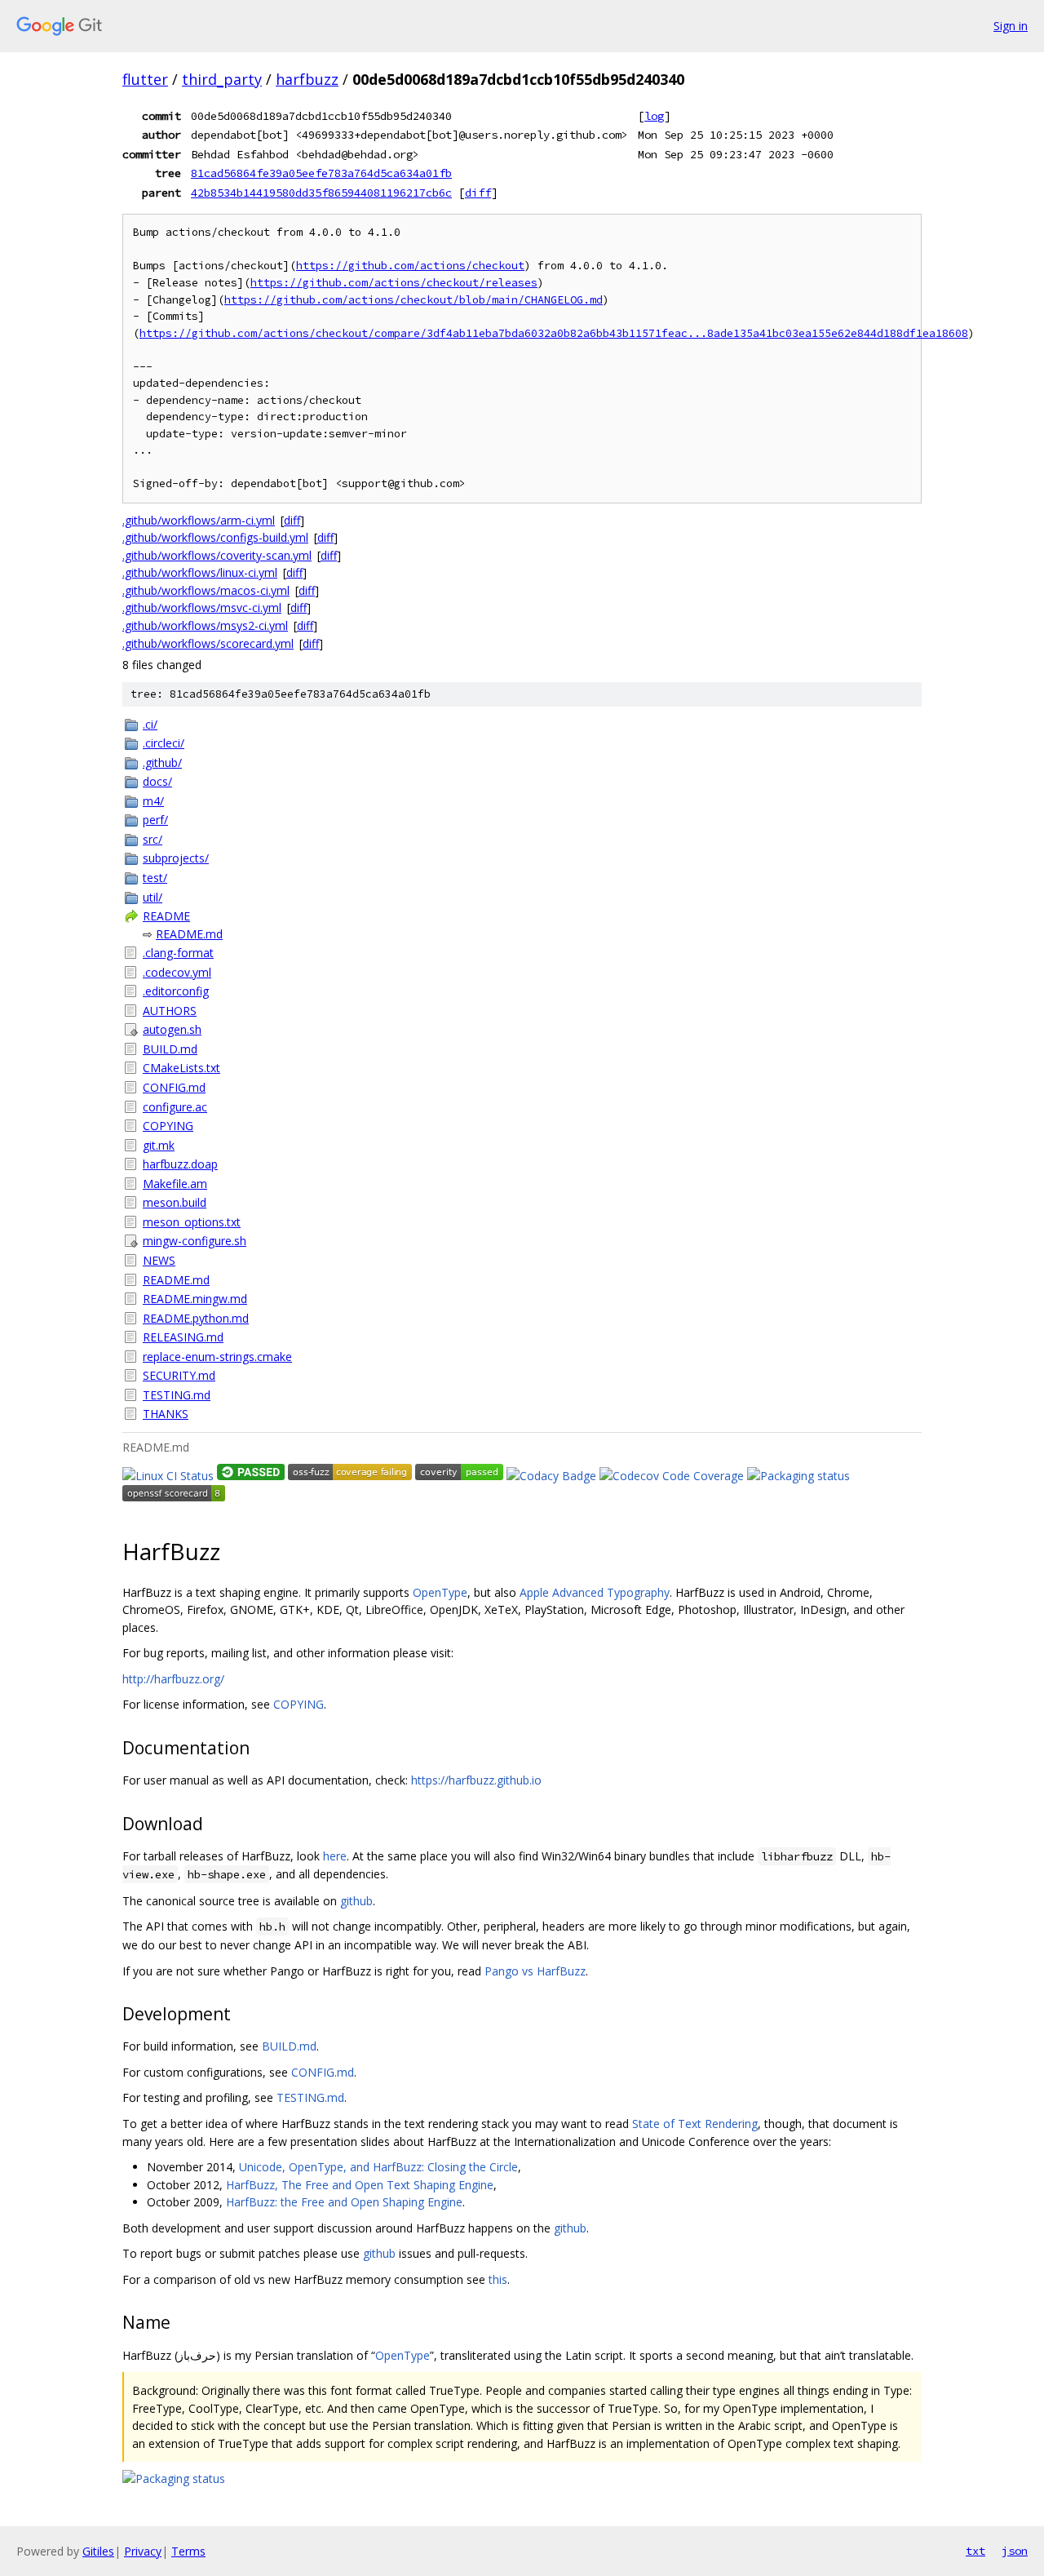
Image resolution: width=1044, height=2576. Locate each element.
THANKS (166, 1414)
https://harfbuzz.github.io (476, 1780)
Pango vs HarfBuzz (535, 1971)
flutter (145, 79)
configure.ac (175, 1107)
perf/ (155, 820)
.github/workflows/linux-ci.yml (200, 572)
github (356, 1901)
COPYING (168, 1126)
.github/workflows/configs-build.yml (215, 537)
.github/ (162, 763)
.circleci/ (164, 743)
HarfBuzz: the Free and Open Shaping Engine (344, 2202)
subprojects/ (176, 858)
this (498, 2279)
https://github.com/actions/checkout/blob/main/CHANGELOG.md (414, 300)
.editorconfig (176, 991)
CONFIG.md (174, 1087)
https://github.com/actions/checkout (410, 266)
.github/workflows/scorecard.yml (208, 643)
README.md (189, 934)
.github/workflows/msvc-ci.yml (202, 607)
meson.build (175, 1202)
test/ (155, 878)
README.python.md (196, 1318)
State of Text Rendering (695, 2124)
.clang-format (178, 953)
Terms (188, 2551)
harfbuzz (307, 79)
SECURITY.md (179, 1375)
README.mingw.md (195, 1299)
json (1015, 2551)
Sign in (1011, 26)
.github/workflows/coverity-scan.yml (217, 555)
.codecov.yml (177, 972)
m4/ (153, 801)
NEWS (159, 1260)
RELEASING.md (183, 1337)
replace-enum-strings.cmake (217, 1357)
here (335, 1856)
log (654, 116)
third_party (222, 79)
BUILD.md (170, 1049)
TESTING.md (177, 1395)
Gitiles (98, 2551)
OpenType (440, 1592)
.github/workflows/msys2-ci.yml (205, 625)
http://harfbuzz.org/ (173, 1679)
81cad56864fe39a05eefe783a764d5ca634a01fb (321, 173)
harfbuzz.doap (180, 1164)
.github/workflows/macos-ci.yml (206, 590)
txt (975, 2551)
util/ (153, 897)
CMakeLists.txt (181, 1068)
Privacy (143, 2551)
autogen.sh (172, 1029)
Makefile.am (175, 1184)
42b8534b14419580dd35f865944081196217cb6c (321, 193)
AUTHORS (170, 1011)
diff (478, 193)
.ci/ (150, 724)
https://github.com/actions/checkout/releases (394, 283)
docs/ (157, 781)
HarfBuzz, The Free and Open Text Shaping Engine (360, 2185)
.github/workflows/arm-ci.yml (199, 520)
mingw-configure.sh (195, 1241)
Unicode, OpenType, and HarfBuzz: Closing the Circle (378, 2167)
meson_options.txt (192, 1222)
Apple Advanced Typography (595, 1592)
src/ (153, 839)
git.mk (159, 1145)
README (166, 916)
